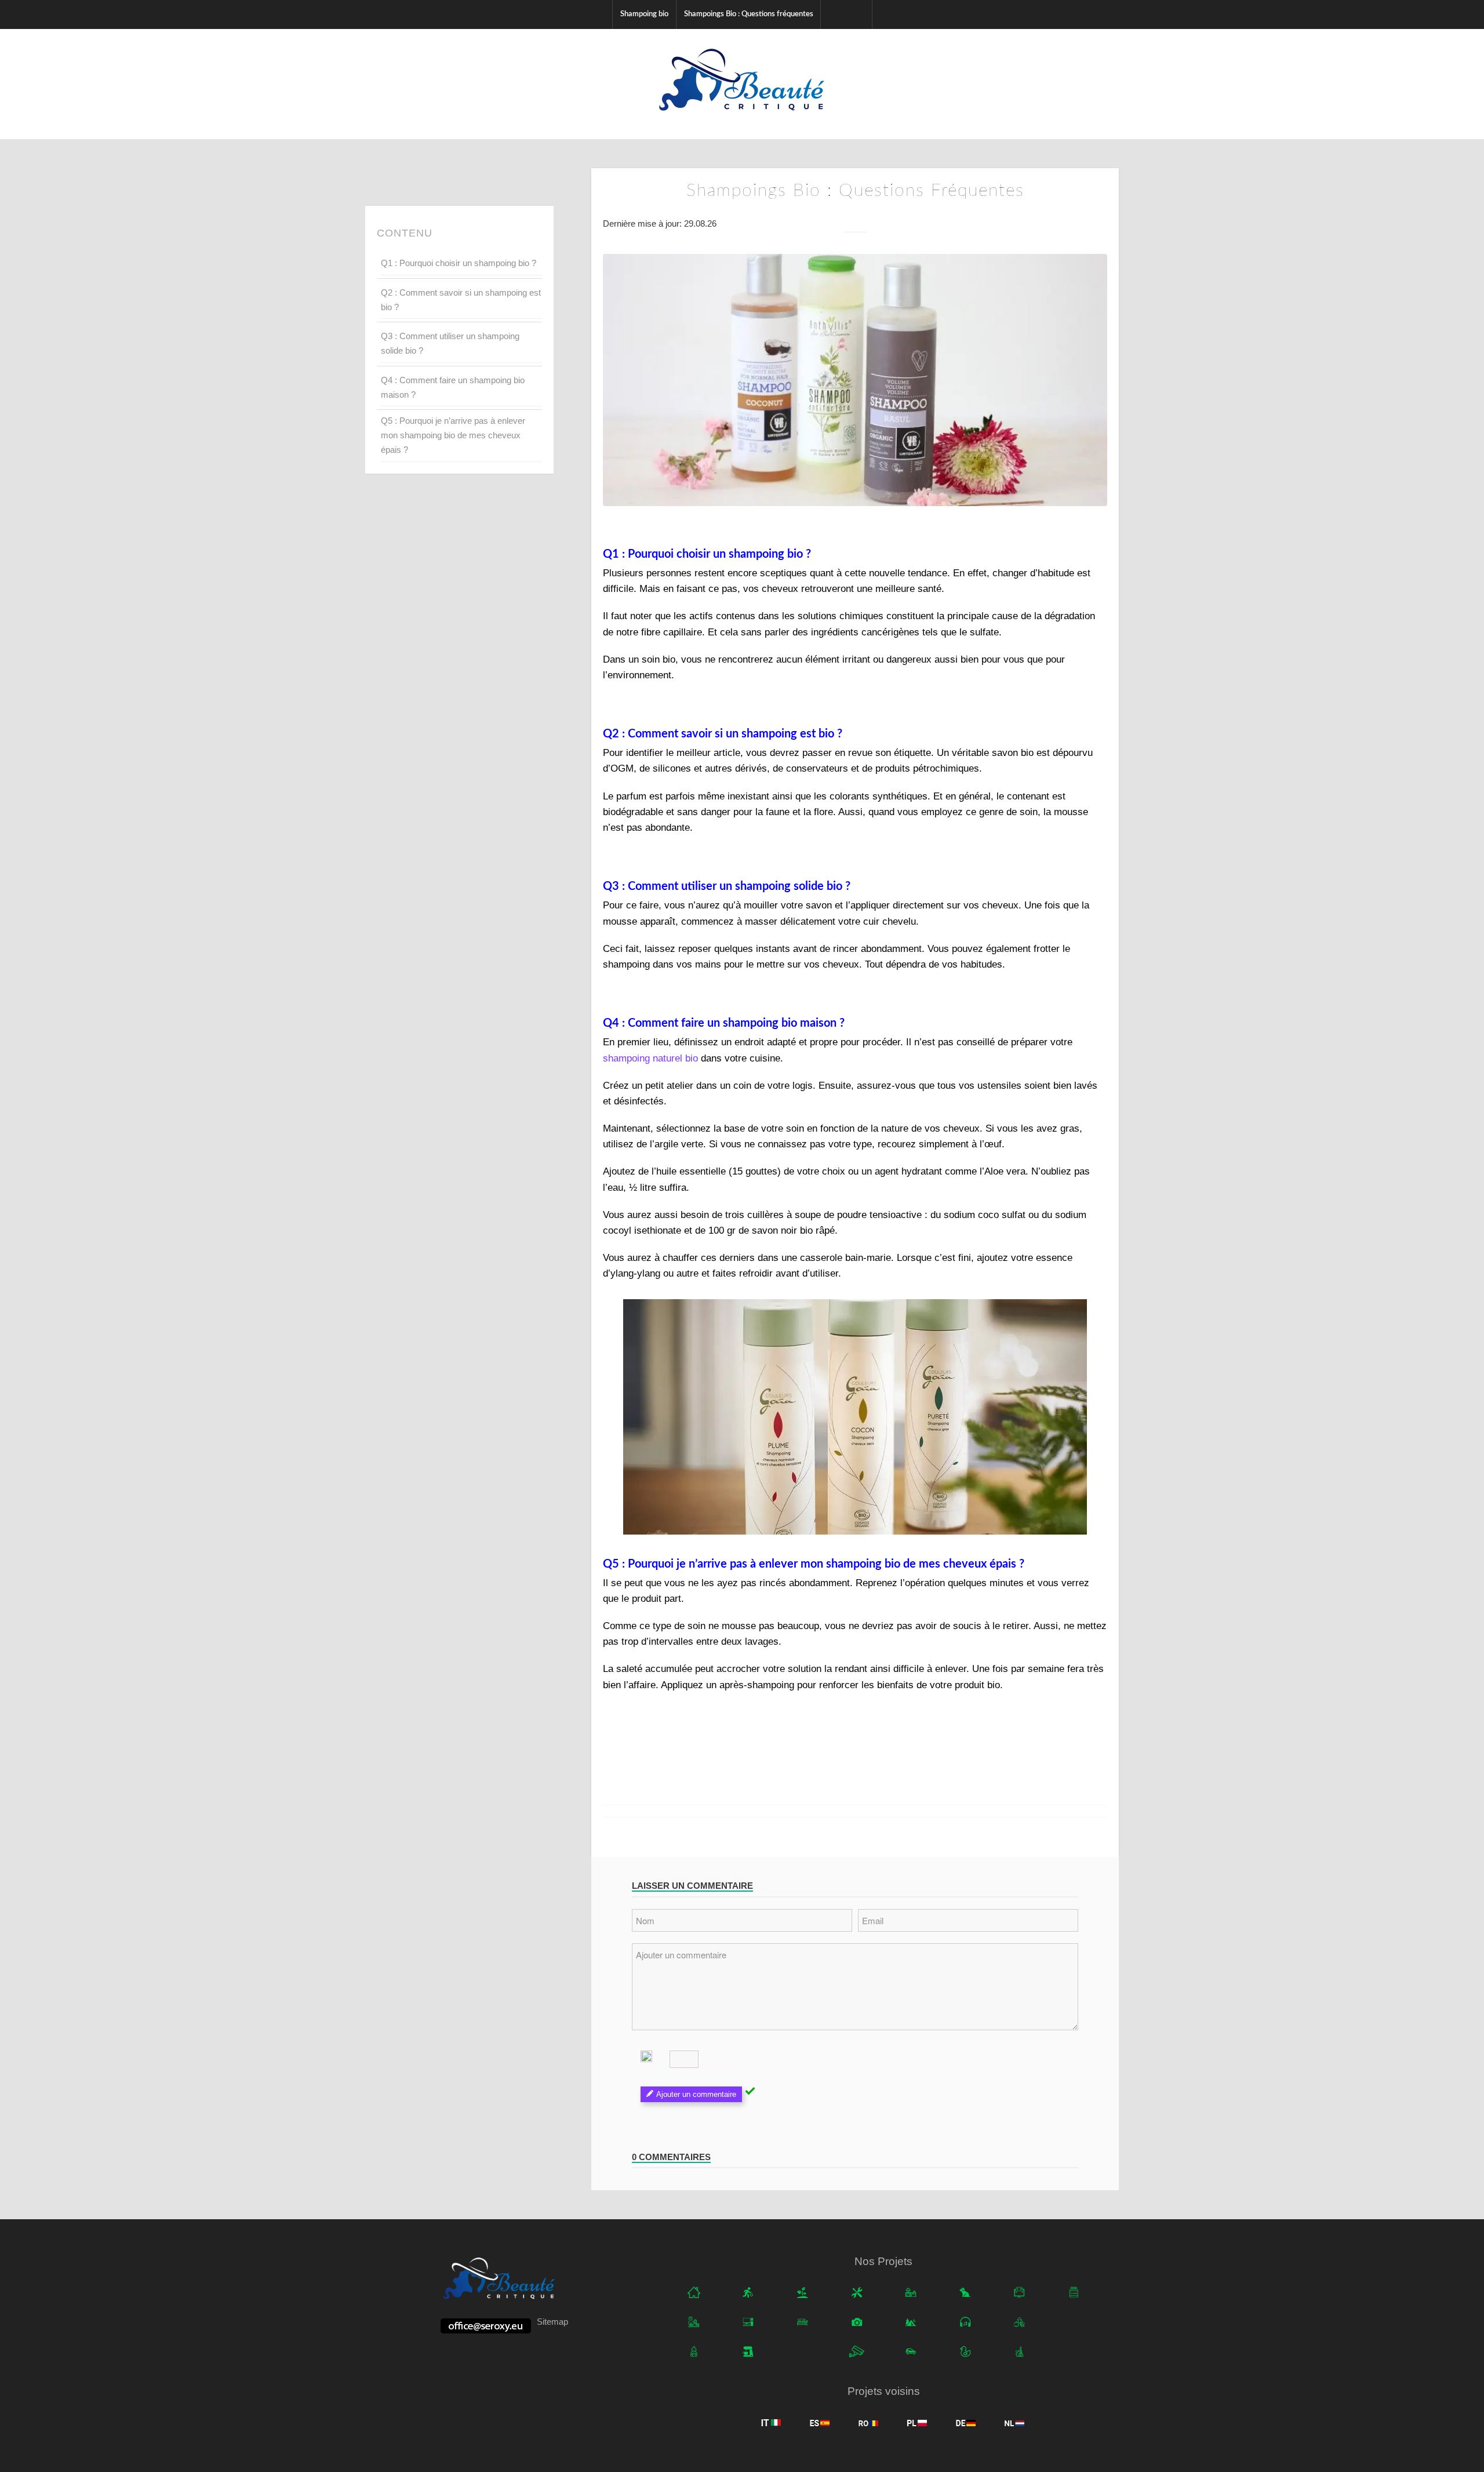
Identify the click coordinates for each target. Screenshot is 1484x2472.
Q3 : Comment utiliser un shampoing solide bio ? (450, 343)
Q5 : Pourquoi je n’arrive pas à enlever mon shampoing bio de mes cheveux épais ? (453, 435)
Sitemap (552, 2322)
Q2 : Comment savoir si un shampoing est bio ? (461, 300)
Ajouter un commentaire (696, 2094)
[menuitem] (644, 14)
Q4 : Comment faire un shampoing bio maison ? (453, 387)
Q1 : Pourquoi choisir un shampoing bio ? (459, 263)
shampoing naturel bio (650, 1058)
